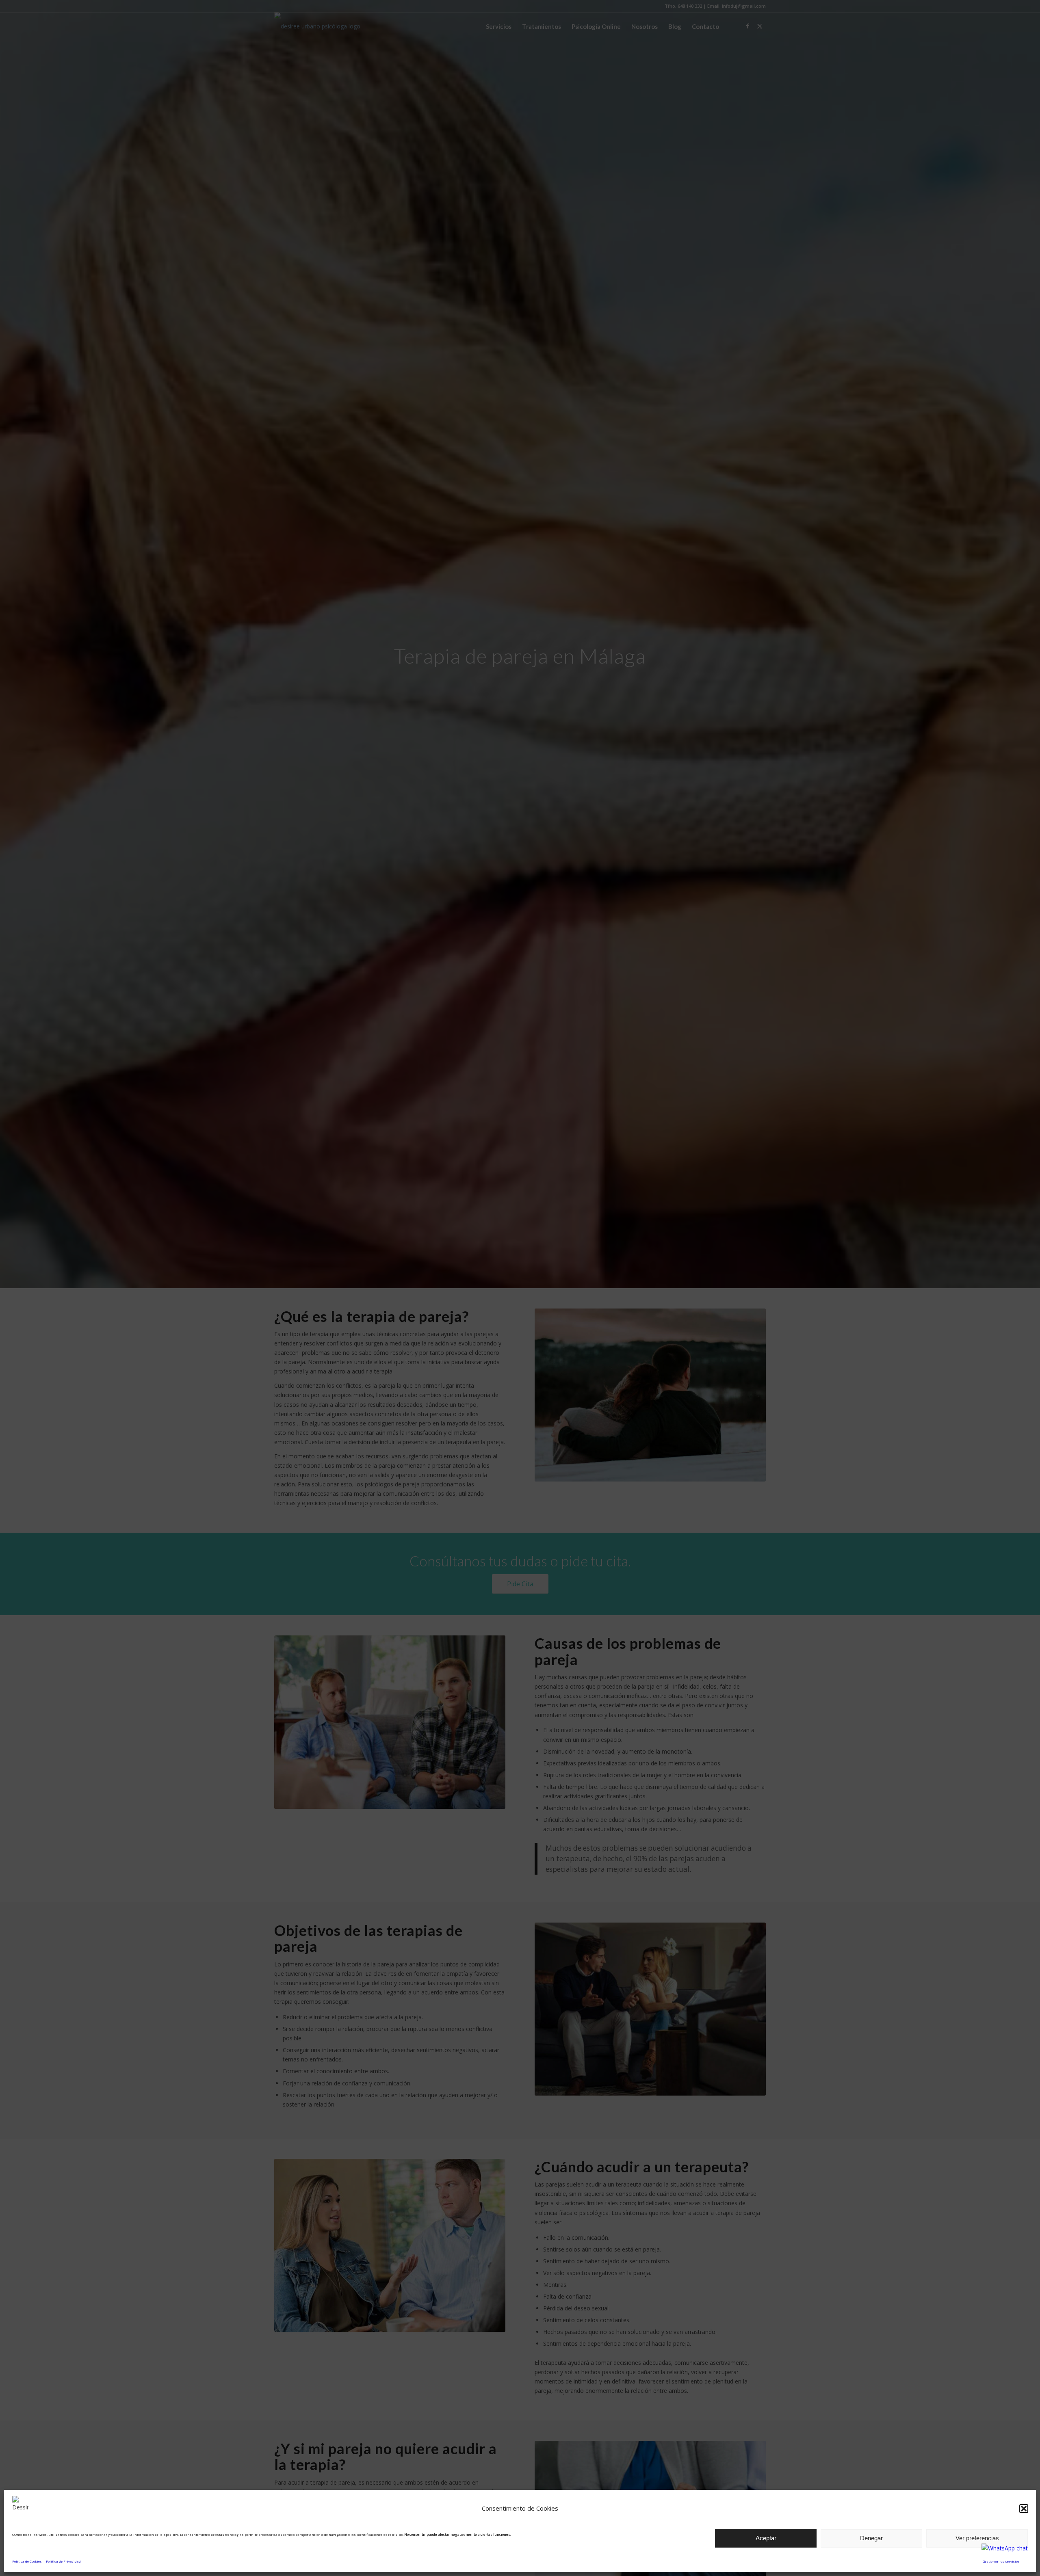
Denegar (871, 2538)
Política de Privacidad (63, 2561)
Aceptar (766, 2538)
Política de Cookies (27, 2561)
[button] (1024, 2509)
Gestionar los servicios (1001, 2561)
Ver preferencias (977, 2538)
